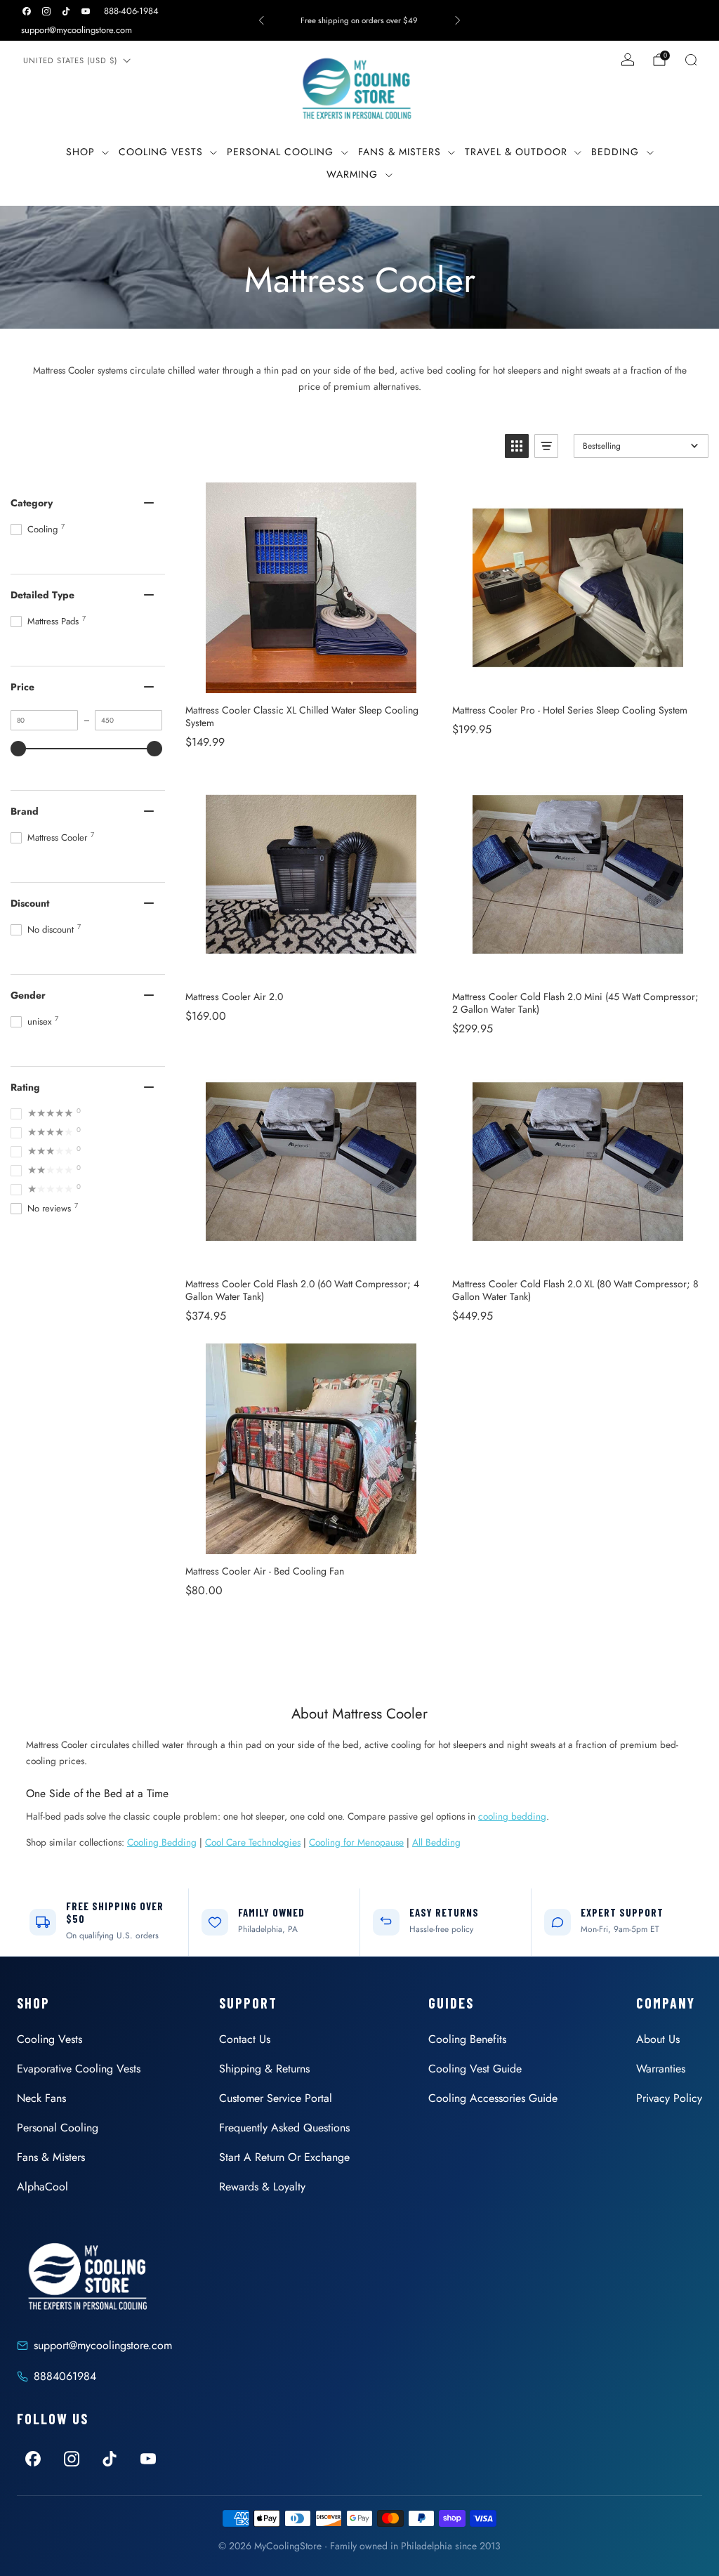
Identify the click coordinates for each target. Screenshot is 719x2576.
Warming (352, 174)
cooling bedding (512, 1816)
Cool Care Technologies (253, 1842)
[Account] (628, 60)
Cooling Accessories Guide (493, 2098)
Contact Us (245, 2039)
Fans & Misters (400, 152)
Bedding (615, 152)
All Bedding (436, 1842)
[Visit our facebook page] (27, 11)
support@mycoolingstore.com (77, 30)
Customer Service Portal (276, 2098)
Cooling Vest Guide (475, 2069)
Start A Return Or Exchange (284, 2157)
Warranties (661, 2069)
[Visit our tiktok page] (66, 11)
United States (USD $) (70, 60)
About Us (658, 2039)
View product (311, 678)
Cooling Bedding (162, 1842)
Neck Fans (41, 2098)
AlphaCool (42, 2187)
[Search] (691, 60)
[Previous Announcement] (261, 20)
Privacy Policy (669, 2098)
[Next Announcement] (458, 20)
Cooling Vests (161, 152)
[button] (517, 446)
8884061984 (65, 2376)
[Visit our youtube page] (86, 11)
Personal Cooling (280, 152)
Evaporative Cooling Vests (79, 2069)
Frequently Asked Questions (284, 2128)
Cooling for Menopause (356, 1842)
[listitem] (359, 20)
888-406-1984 (131, 11)
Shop (80, 152)
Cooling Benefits (467, 2039)
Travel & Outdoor (516, 152)
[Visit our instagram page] (46, 11)
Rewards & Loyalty (262, 2187)
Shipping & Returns (264, 2069)
